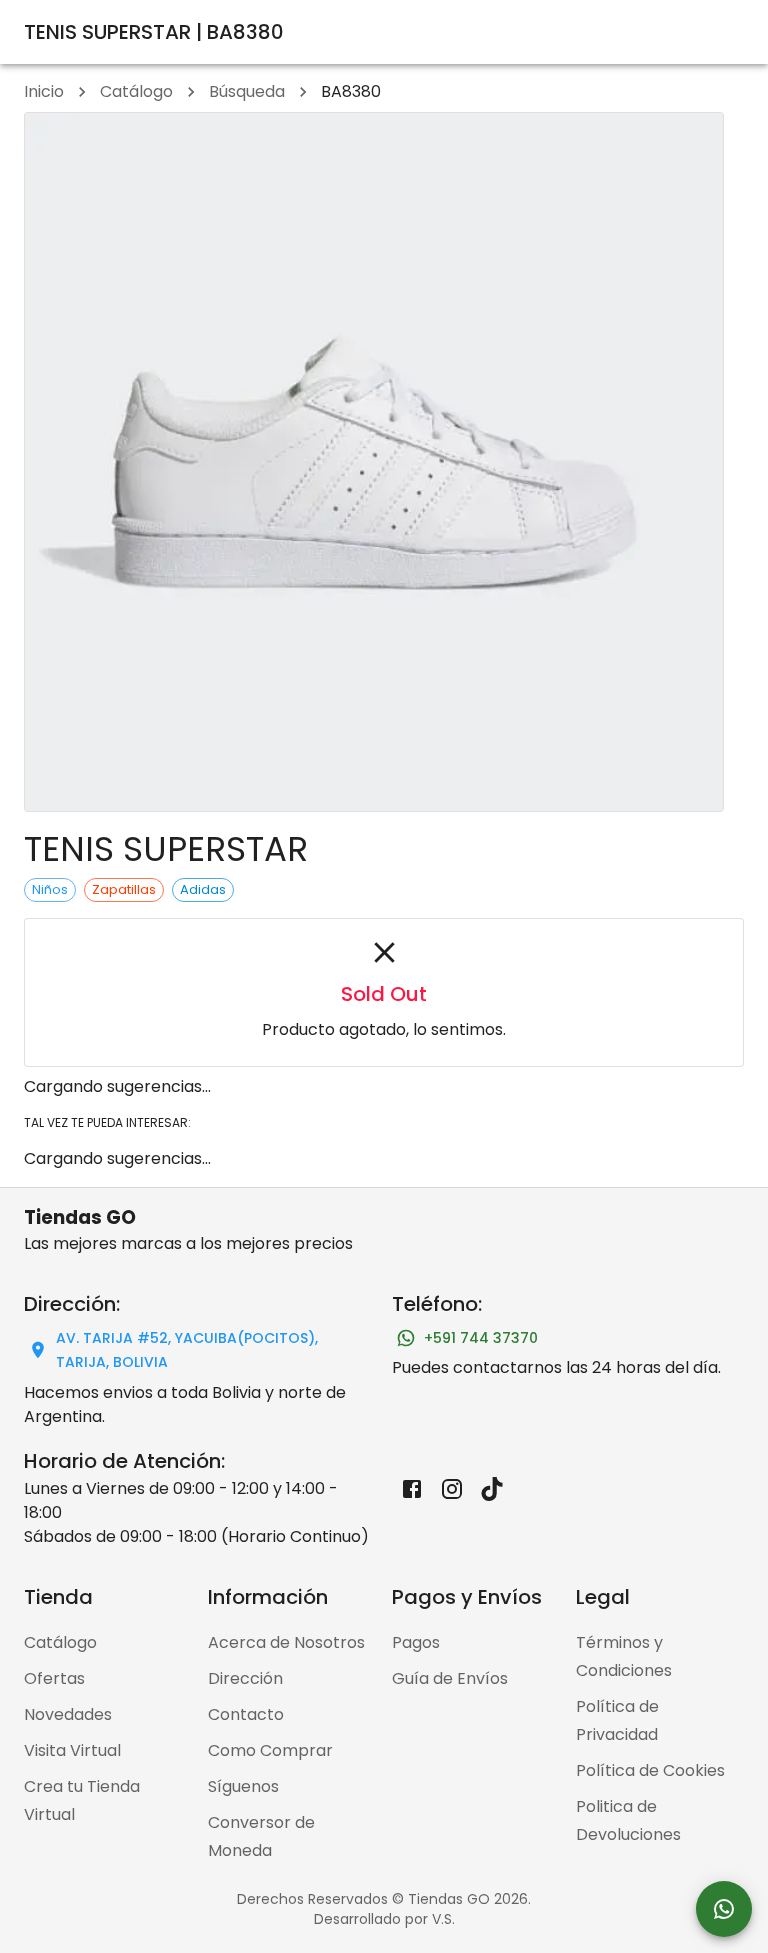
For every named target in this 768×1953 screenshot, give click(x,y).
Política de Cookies (650, 1770)
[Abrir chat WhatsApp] (724, 1909)
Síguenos (243, 1786)
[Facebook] (412, 1489)
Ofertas (54, 1678)
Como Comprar (270, 1750)
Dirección (245, 1678)
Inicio (44, 91)
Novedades (68, 1714)
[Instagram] (452, 1489)
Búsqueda (247, 91)
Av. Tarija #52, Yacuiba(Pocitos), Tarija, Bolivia (187, 1350)
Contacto (246, 1714)
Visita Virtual (72, 1750)
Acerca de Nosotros (286, 1642)
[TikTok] (492, 1489)
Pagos (416, 1642)
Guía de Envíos (450, 1678)
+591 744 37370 (481, 1338)
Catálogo (136, 91)
